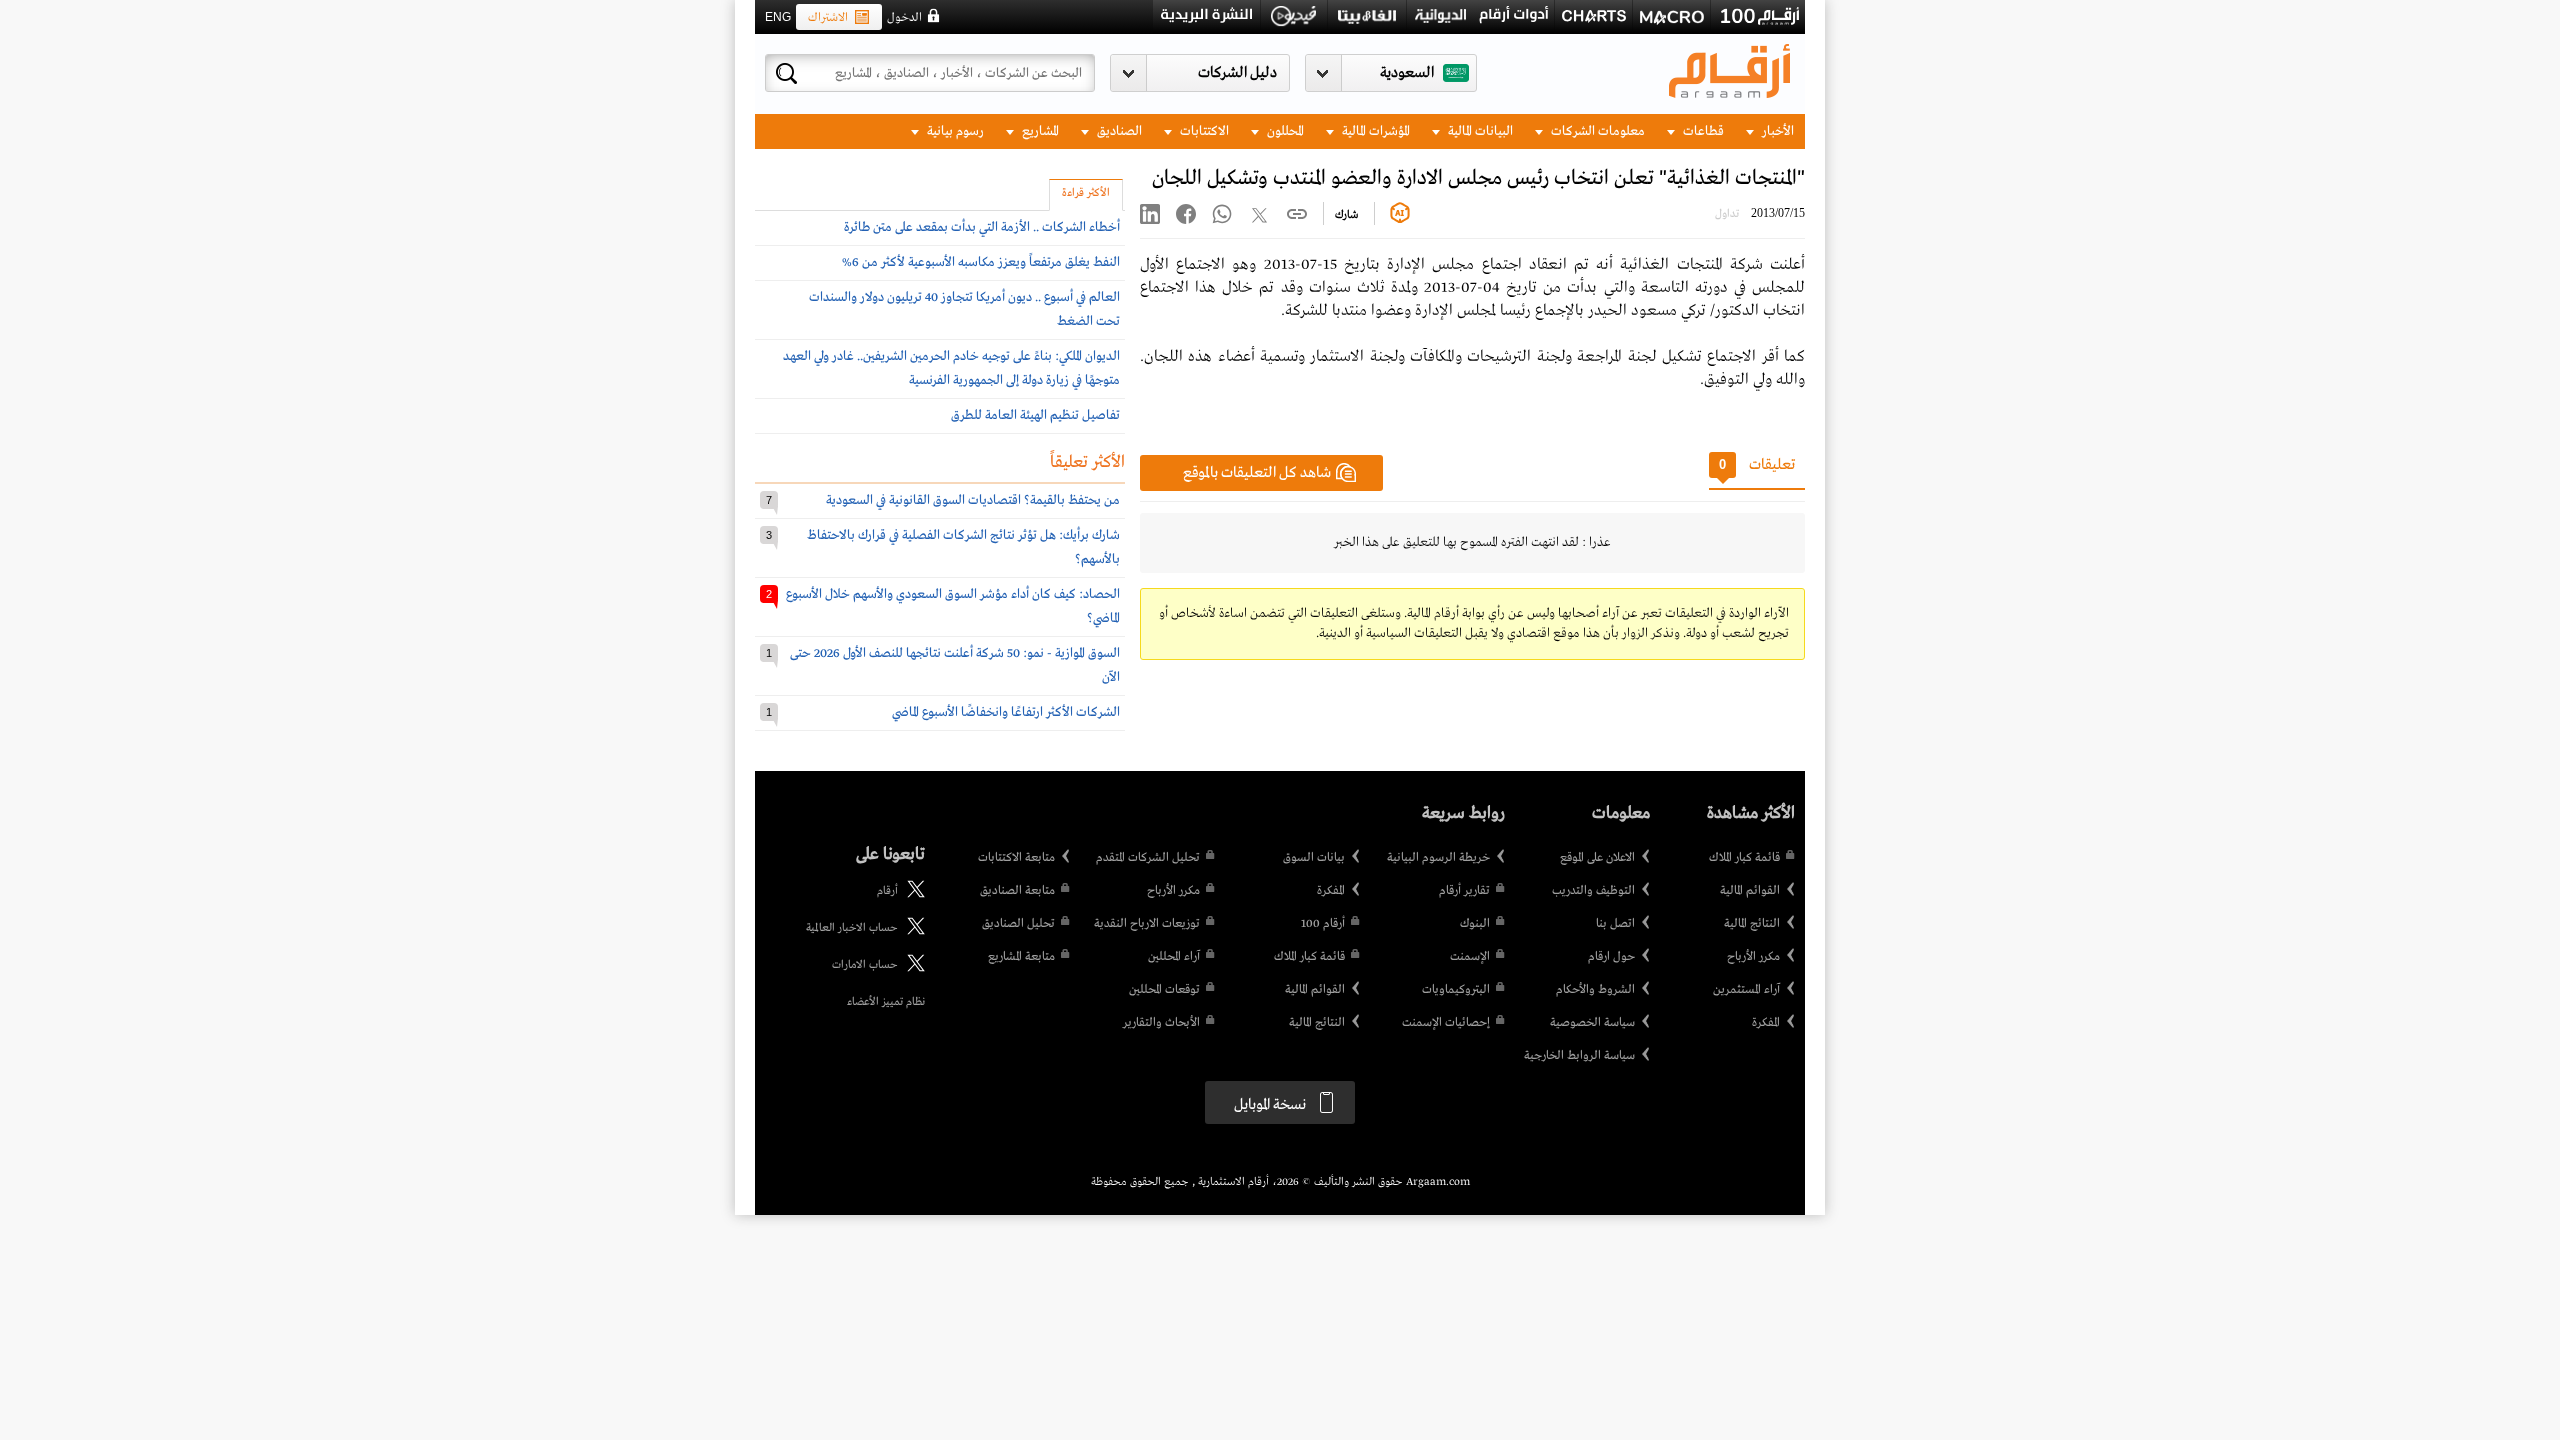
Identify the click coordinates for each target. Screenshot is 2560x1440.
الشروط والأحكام (1595, 990)
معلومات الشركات (1596, 131)
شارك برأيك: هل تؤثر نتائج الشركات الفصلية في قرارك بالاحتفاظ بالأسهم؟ (963, 547)
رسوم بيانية (954, 131)
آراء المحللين (1174, 957)
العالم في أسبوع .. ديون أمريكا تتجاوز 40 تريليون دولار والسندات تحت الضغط (964, 309)
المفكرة (1766, 1023)
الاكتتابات (1203, 131)
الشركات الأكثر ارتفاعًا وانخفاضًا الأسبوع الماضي (1006, 712)
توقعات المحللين (1164, 990)
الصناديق (1118, 131)
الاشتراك (828, 18)
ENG (778, 17)
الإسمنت (1470, 957)
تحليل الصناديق (1018, 924)
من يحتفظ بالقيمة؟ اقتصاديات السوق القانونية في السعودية (973, 500)
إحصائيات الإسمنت (1446, 1023)
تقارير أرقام (1464, 891)
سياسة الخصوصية (1592, 1023)
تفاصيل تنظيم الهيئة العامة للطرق (1035, 415)
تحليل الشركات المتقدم (1148, 858)
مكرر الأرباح (1753, 957)
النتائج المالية (1752, 924)
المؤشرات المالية (1374, 131)
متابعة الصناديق (1017, 891)
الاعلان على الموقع (1597, 858)
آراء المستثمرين (1746, 990)
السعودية (1407, 73)
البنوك (1475, 924)
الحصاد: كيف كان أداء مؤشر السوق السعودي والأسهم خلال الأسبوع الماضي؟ (953, 606)
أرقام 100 (1323, 924)
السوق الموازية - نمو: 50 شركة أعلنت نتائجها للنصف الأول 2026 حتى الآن (955, 665)
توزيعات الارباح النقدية (1147, 924)
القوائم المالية (1750, 891)
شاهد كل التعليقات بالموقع (1257, 473)
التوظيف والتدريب (1593, 891)
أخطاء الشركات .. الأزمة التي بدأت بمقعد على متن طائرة (982, 227)
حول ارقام (1611, 957)
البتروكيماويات (1456, 990)
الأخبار (1776, 131)
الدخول (904, 18)
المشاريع (1039, 131)
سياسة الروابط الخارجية (1579, 1056)
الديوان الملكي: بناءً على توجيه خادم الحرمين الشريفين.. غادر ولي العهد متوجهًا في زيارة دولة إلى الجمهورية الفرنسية (951, 368)
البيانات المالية (1479, 131)
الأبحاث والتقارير (1161, 1023)
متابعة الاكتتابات (1016, 858)
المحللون (1284, 131)
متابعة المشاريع (1021, 957)
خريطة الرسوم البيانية (1438, 858)
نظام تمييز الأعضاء (886, 1002)
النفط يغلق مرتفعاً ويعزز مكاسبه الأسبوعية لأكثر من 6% (981, 262)
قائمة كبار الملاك (1744, 858)
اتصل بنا (1615, 924)
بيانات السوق (1314, 858)
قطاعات (1702, 131)
